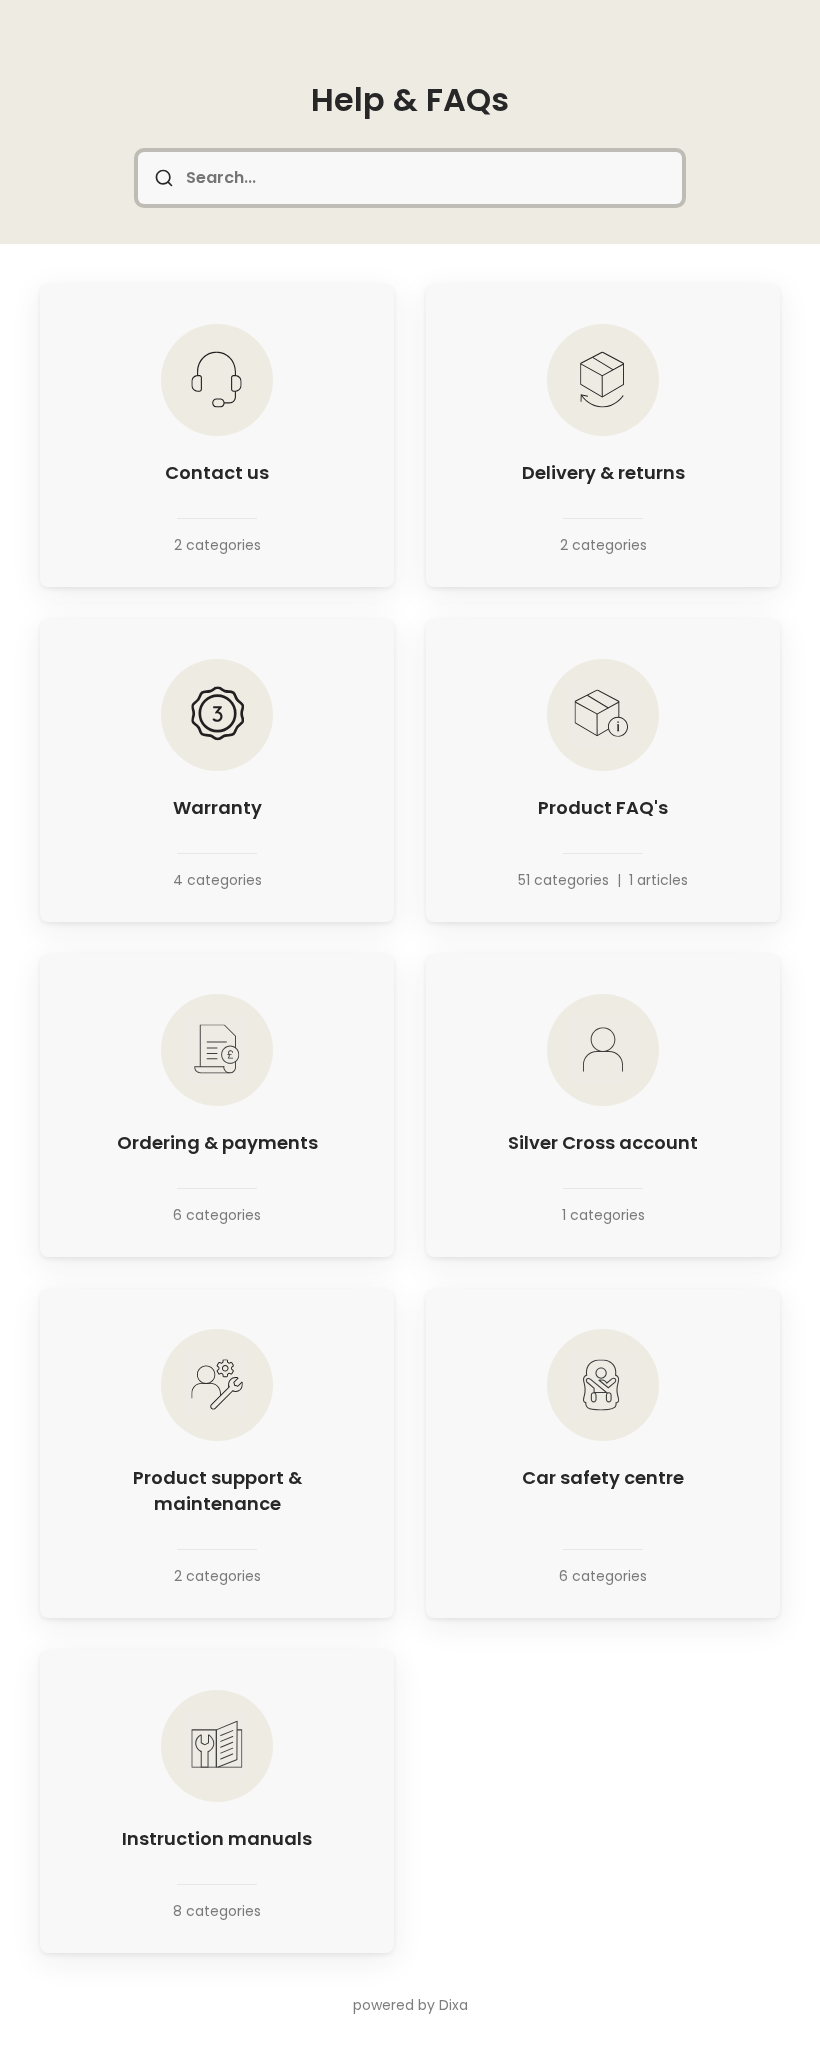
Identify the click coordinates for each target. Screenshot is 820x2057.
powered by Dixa (410, 2005)
